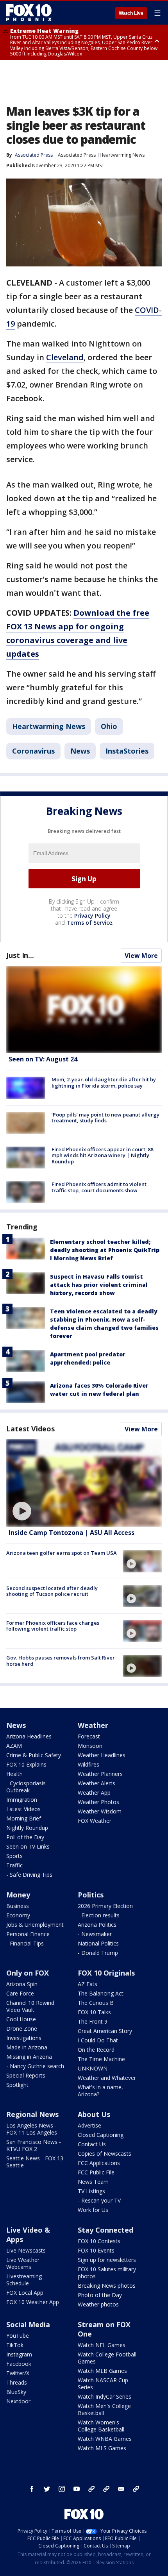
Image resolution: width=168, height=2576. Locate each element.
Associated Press (77, 155)
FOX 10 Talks (94, 2012)
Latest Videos (30, 1429)
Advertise (89, 2125)
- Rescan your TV (99, 2200)
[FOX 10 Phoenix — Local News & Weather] (29, 13)
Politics (91, 1895)
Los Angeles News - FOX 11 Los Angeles (32, 2129)
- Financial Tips (25, 1943)
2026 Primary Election (105, 1906)
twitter (47, 2489)
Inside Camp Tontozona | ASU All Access (71, 1533)
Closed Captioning (101, 2135)
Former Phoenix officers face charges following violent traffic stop (53, 1626)
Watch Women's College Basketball (101, 2426)
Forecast (89, 1736)
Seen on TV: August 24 (43, 1059)
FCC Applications (99, 2163)
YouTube (18, 2336)
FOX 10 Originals (106, 1973)
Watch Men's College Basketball (104, 2409)
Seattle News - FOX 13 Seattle (35, 2162)
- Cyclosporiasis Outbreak (26, 1787)
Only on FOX (28, 1973)
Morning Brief (24, 1818)
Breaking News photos (107, 2286)
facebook (32, 2489)
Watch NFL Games (102, 2345)
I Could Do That (98, 2040)
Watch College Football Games (107, 2358)
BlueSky (16, 2392)
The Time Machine (101, 2059)
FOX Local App (25, 2293)
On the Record (96, 2050)
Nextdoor (18, 2401)
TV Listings (91, 2191)
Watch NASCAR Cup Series (103, 2384)
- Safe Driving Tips (29, 1875)
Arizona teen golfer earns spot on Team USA (62, 1553)
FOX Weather (95, 1821)
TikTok (15, 2345)
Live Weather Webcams (23, 2263)
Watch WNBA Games (105, 2439)
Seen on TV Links (28, 1846)
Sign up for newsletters (107, 2260)
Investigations (24, 2038)
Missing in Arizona (29, 2057)
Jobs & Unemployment (35, 1925)
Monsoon (90, 1746)
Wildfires (88, 1764)
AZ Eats (88, 1984)
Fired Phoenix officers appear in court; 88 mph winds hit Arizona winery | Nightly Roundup (102, 1155)
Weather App (94, 1793)
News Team (93, 2182)
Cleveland (65, 357)
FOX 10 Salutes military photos (107, 2273)
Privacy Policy (92, 916)
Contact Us (92, 2144)
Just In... (20, 955)
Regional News (32, 2114)
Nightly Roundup (27, 1828)
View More (141, 956)
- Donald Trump (98, 1953)
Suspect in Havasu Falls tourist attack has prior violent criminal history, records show (99, 1285)
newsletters (136, 2489)
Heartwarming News (122, 155)
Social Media (28, 2324)
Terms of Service (89, 923)
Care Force (20, 1993)
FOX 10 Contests (99, 2241)
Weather (93, 1725)
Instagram (19, 2354)
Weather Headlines (102, 1755)
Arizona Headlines (29, 1736)
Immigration (22, 1800)
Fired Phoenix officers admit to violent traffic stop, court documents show (99, 1187)
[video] (84, 1483)
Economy (18, 1915)
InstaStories (127, 751)
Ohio (109, 726)
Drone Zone (22, 2028)
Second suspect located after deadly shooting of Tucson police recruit (52, 1591)
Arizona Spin (22, 1984)
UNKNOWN (93, 2068)
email (121, 2489)
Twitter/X (18, 2373)
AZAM (14, 1746)
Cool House (21, 2019)
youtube (77, 2489)
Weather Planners (100, 1774)
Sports (14, 1856)
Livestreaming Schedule (24, 2280)
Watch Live (131, 13)
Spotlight (17, 2085)
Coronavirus (33, 751)
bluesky (106, 2489)
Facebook (19, 2364)
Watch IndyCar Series (105, 2396)
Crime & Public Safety (34, 1755)
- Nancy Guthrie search (35, 2066)
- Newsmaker (95, 1934)
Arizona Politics (97, 1925)
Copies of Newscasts (105, 2154)
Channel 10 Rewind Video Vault (30, 2006)
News (80, 751)
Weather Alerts (97, 1783)
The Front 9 (93, 2021)
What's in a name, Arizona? (100, 2091)
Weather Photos (98, 1802)
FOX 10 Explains (26, 1764)
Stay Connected (105, 2230)
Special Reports (26, 2075)
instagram (62, 2489)
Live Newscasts (26, 2250)
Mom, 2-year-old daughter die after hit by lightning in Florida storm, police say (104, 1083)
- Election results (99, 1915)
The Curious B (96, 2003)
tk (91, 2489)
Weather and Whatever (107, 2078)
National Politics (98, 1943)
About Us (94, 2114)
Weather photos (98, 2304)
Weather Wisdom (100, 1811)
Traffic (14, 1865)
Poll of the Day (25, 1837)
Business (18, 1906)
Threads (17, 2382)
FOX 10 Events (96, 2250)
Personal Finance (28, 1934)
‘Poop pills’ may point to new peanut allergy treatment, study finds (105, 1118)
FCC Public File (96, 2172)
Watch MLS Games (102, 2448)
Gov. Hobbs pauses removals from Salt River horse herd (61, 1661)
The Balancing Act (101, 1993)
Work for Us (93, 2210)
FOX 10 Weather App (33, 2302)
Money (18, 1895)
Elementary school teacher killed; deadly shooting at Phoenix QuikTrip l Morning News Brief (105, 1250)
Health (14, 1774)
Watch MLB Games (102, 2371)
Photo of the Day (100, 2295)
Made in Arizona (27, 2047)
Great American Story (105, 2031)
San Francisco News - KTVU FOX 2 (34, 2145)
